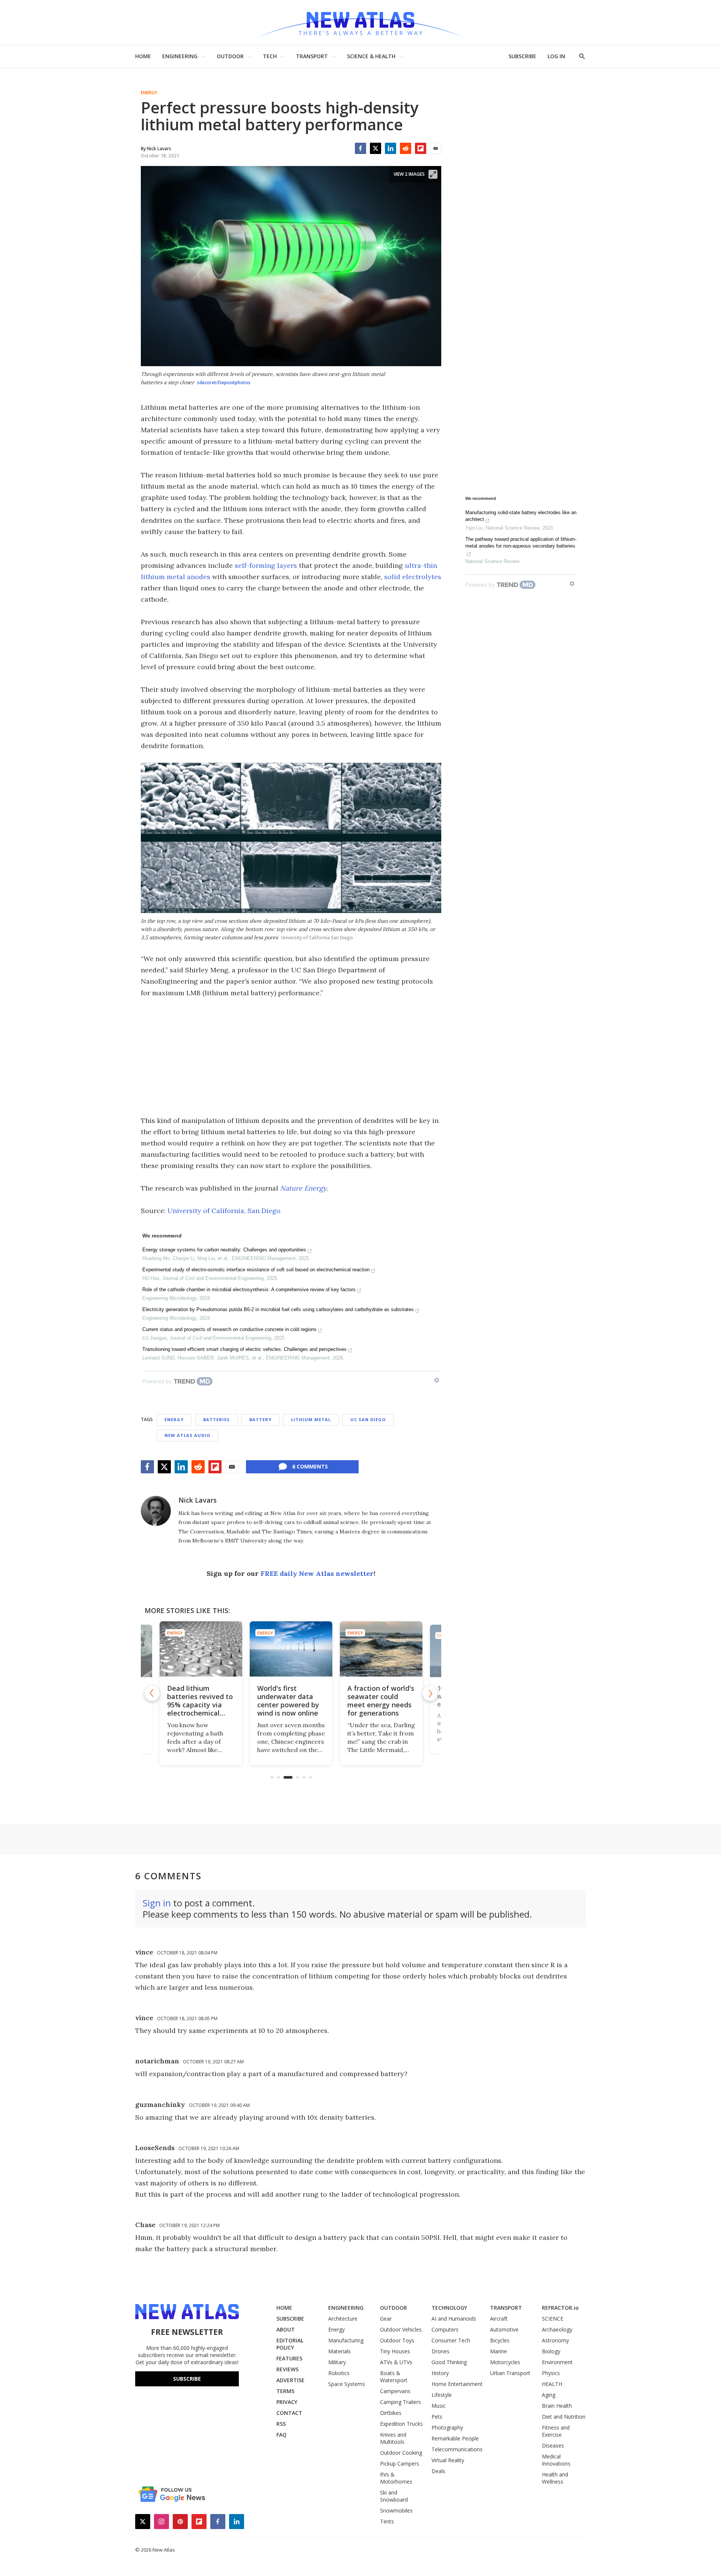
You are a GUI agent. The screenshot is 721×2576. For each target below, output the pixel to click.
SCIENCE (553, 2319)
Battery (260, 1419)
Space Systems (347, 2384)
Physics (551, 2373)
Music (439, 2406)
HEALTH (552, 2384)
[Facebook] (360, 148)
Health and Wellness (555, 2478)
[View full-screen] (433, 174)
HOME (143, 56)
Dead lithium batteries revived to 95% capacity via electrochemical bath (200, 1705)
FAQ (281, 2435)
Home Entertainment (457, 2384)
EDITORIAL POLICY (290, 2344)
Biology (551, 2351)
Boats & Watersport (394, 2377)
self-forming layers (266, 565)
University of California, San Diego (224, 1211)
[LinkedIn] (391, 148)
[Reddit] (406, 148)
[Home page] (360, 22)
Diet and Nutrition (564, 2417)
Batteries (216, 1419)
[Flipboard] (421, 148)
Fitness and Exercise (556, 2431)
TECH (270, 56)
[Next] (430, 1693)
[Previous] (152, 1693)
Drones (440, 2351)
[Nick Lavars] (156, 1511)
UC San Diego (368, 1419)
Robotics (339, 2373)
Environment (557, 2362)
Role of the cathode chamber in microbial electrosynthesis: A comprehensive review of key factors (249, 1290)
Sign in (157, 1903)
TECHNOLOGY (449, 2308)
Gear (386, 2319)
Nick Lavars (198, 1500)
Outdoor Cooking (401, 2453)
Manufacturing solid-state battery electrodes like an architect (521, 516)
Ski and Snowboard (394, 2496)
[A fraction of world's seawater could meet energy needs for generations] (381, 1649)
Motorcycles (505, 2362)
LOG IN (556, 56)
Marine (499, 2351)
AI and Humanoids (454, 2319)
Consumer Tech (451, 2340)
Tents (387, 2521)
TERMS (285, 2391)
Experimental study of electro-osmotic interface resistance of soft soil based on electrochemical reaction (256, 1270)
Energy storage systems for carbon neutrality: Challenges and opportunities (224, 1250)
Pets (437, 2417)
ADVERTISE (290, 2380)
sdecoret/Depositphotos (224, 383)
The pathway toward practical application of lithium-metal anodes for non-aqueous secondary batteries (521, 543)
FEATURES (289, 2358)
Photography (447, 2427)
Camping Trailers (400, 2402)
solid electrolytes (413, 577)
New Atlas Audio (187, 1435)
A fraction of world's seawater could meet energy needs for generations (381, 1701)
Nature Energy (303, 1188)
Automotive (504, 2329)
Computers (445, 2329)
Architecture (343, 2319)
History (440, 2373)
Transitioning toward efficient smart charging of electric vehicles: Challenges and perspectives (244, 1349)
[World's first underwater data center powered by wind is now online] (291, 1649)
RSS (281, 2424)
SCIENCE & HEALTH (371, 56)
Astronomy (555, 2340)
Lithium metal (311, 1419)
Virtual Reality (448, 2460)
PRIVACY (287, 2402)
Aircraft (499, 2319)
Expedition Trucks (401, 2424)
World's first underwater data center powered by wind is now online (288, 1701)
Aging (549, 2395)
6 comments (310, 1466)
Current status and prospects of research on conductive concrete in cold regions (229, 1329)
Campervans (395, 2391)
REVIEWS (287, 2369)
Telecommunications (457, 2449)
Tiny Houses (395, 2351)
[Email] (436, 148)
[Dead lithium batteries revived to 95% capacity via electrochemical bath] (201, 1649)
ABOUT (286, 2329)
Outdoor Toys (397, 2340)
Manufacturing (346, 2340)
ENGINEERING (180, 56)
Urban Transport (510, 2373)
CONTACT (289, 2413)
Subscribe (187, 2379)
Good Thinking (449, 2362)
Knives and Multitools (393, 2438)
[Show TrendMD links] (437, 1380)
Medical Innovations (556, 2460)
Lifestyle (442, 2395)
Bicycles (500, 2340)
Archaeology (557, 2329)
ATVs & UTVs (396, 2362)
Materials (339, 2351)
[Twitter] (376, 148)
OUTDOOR (230, 56)
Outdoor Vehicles (401, 2329)
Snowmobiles (396, 2510)
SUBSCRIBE (522, 56)
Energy (149, 93)
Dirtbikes (391, 2413)
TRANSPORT (312, 56)
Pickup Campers (400, 2464)
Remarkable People (455, 2438)
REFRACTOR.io (560, 2308)
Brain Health (557, 2406)
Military (337, 2362)
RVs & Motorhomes (396, 2478)
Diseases (553, 2445)
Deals (438, 2471)
